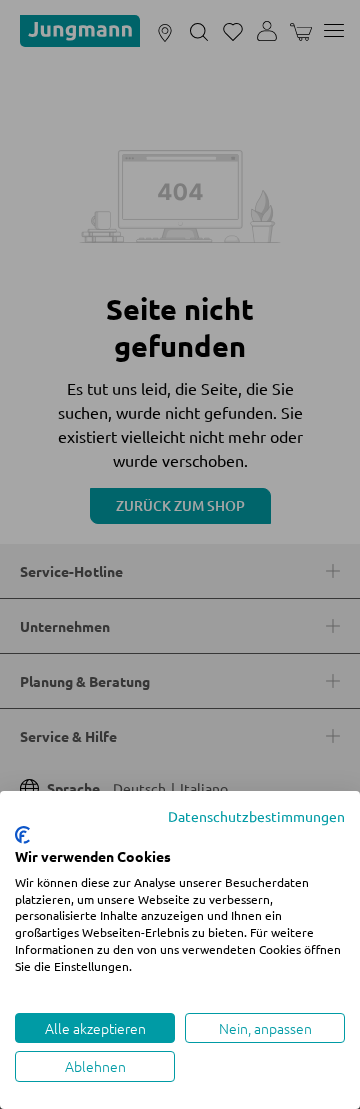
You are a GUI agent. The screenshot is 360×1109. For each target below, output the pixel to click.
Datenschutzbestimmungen (256, 816)
